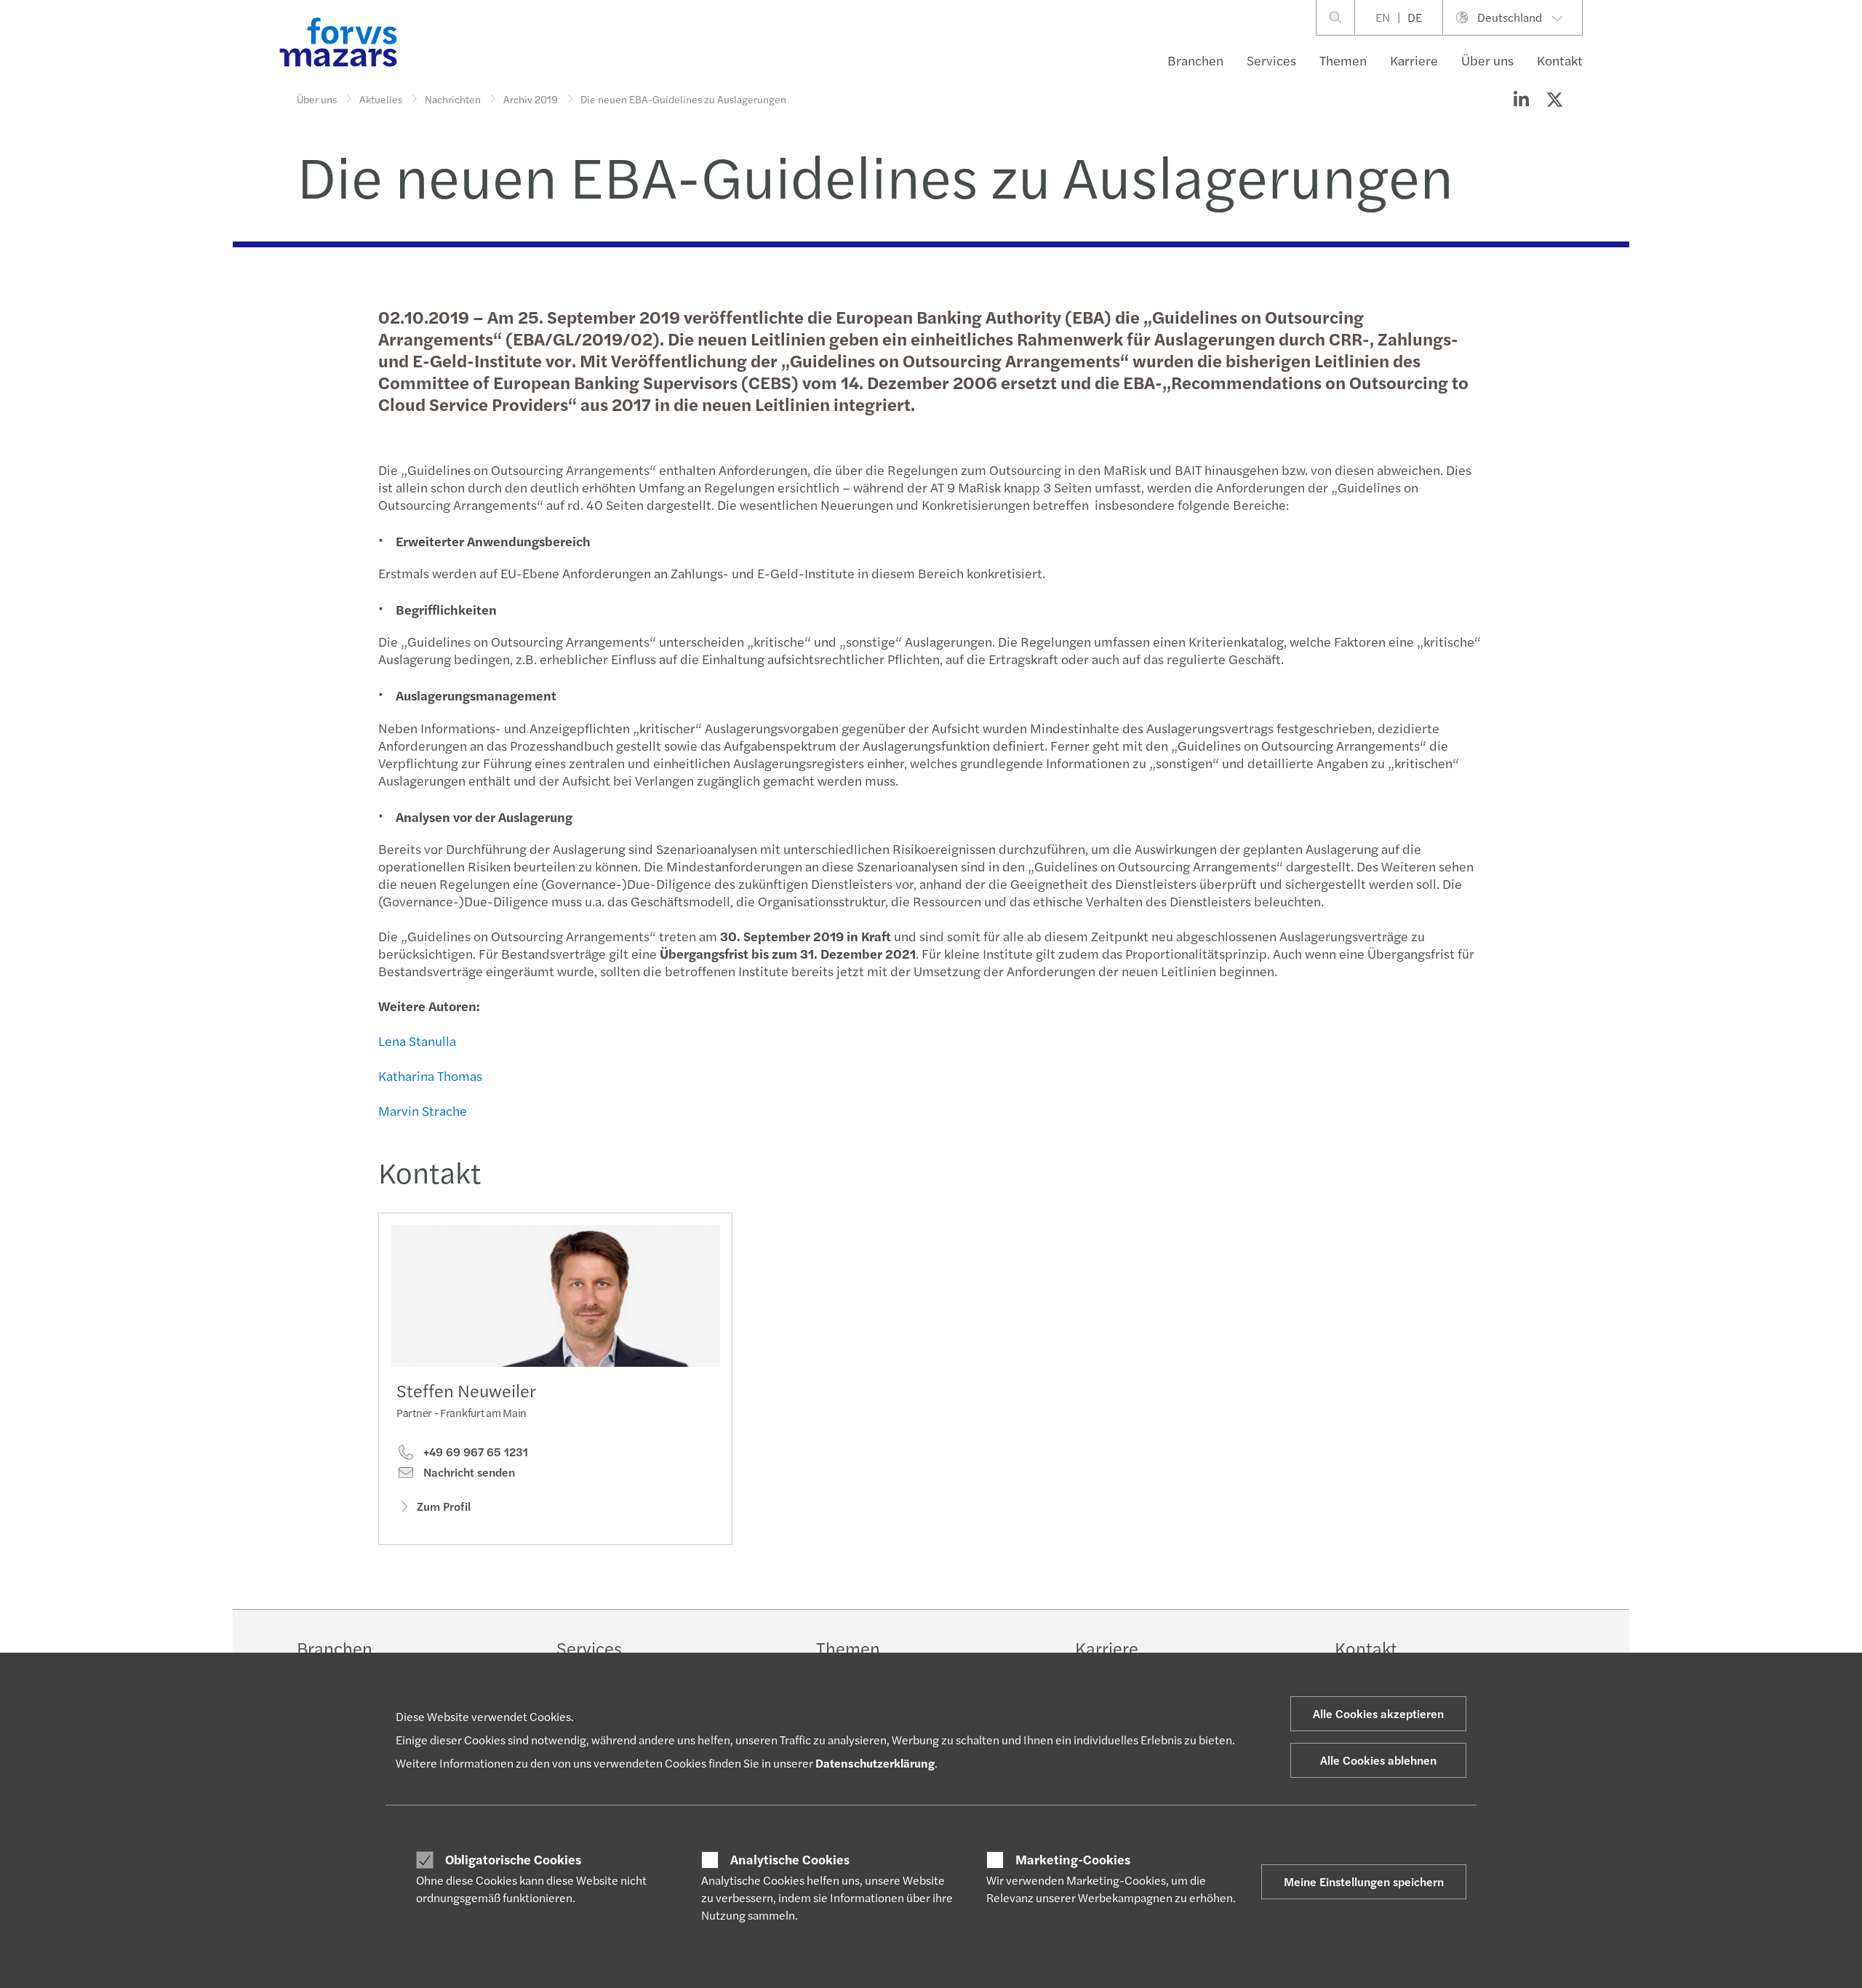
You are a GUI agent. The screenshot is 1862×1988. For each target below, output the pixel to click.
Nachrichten (453, 99)
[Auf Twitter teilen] (1554, 99)
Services (1271, 60)
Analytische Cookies (790, 1859)
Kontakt (1560, 60)
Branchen (1195, 60)
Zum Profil (444, 1506)
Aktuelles (381, 99)
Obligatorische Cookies (513, 1859)
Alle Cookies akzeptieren (1378, 1713)
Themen (1343, 60)
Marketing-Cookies (1073, 1859)
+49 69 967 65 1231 (474, 1452)
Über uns (1487, 60)
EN (1383, 17)
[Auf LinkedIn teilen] (1521, 99)
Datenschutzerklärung (875, 1763)
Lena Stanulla (417, 1041)
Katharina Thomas (430, 1075)
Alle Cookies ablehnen (1378, 1760)
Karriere (1414, 60)
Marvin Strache (423, 1110)
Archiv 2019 (531, 99)
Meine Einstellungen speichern (1364, 1881)
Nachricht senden (468, 1472)
